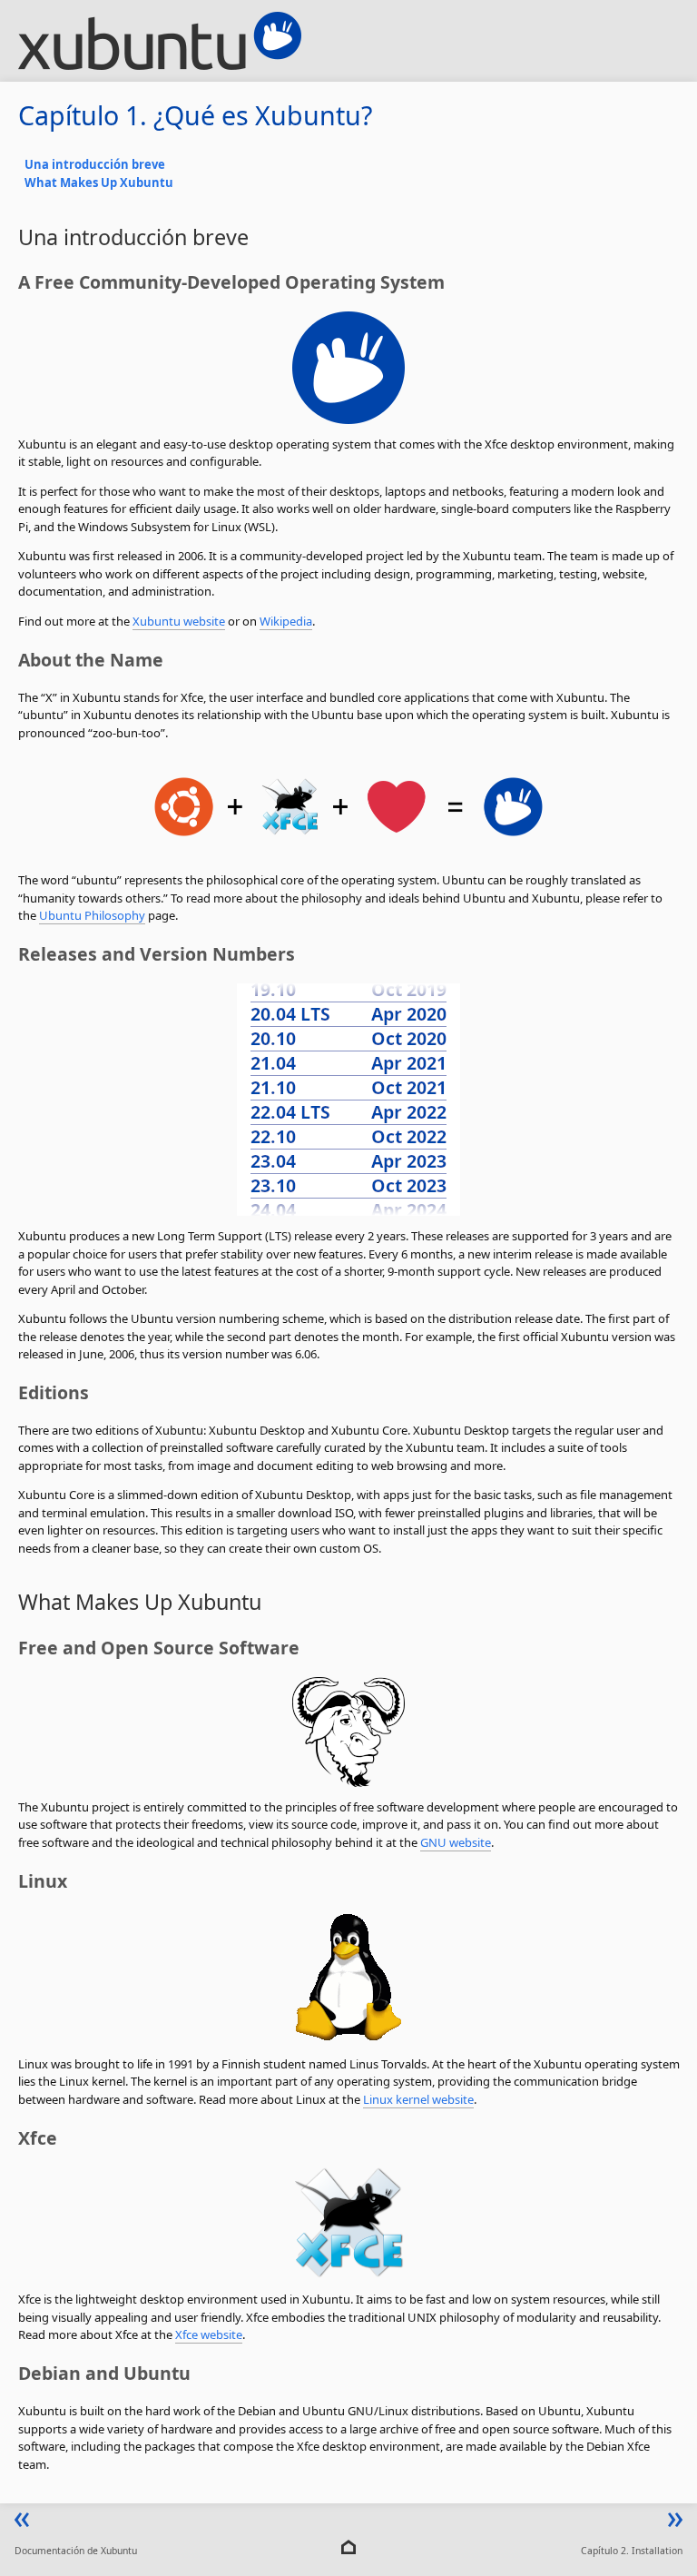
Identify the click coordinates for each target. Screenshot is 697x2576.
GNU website (456, 1842)
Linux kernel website (418, 2099)
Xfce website (209, 2334)
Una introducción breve (95, 164)
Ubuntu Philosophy (92, 915)
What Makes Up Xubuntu (99, 183)
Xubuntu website (179, 621)
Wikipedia (286, 621)
